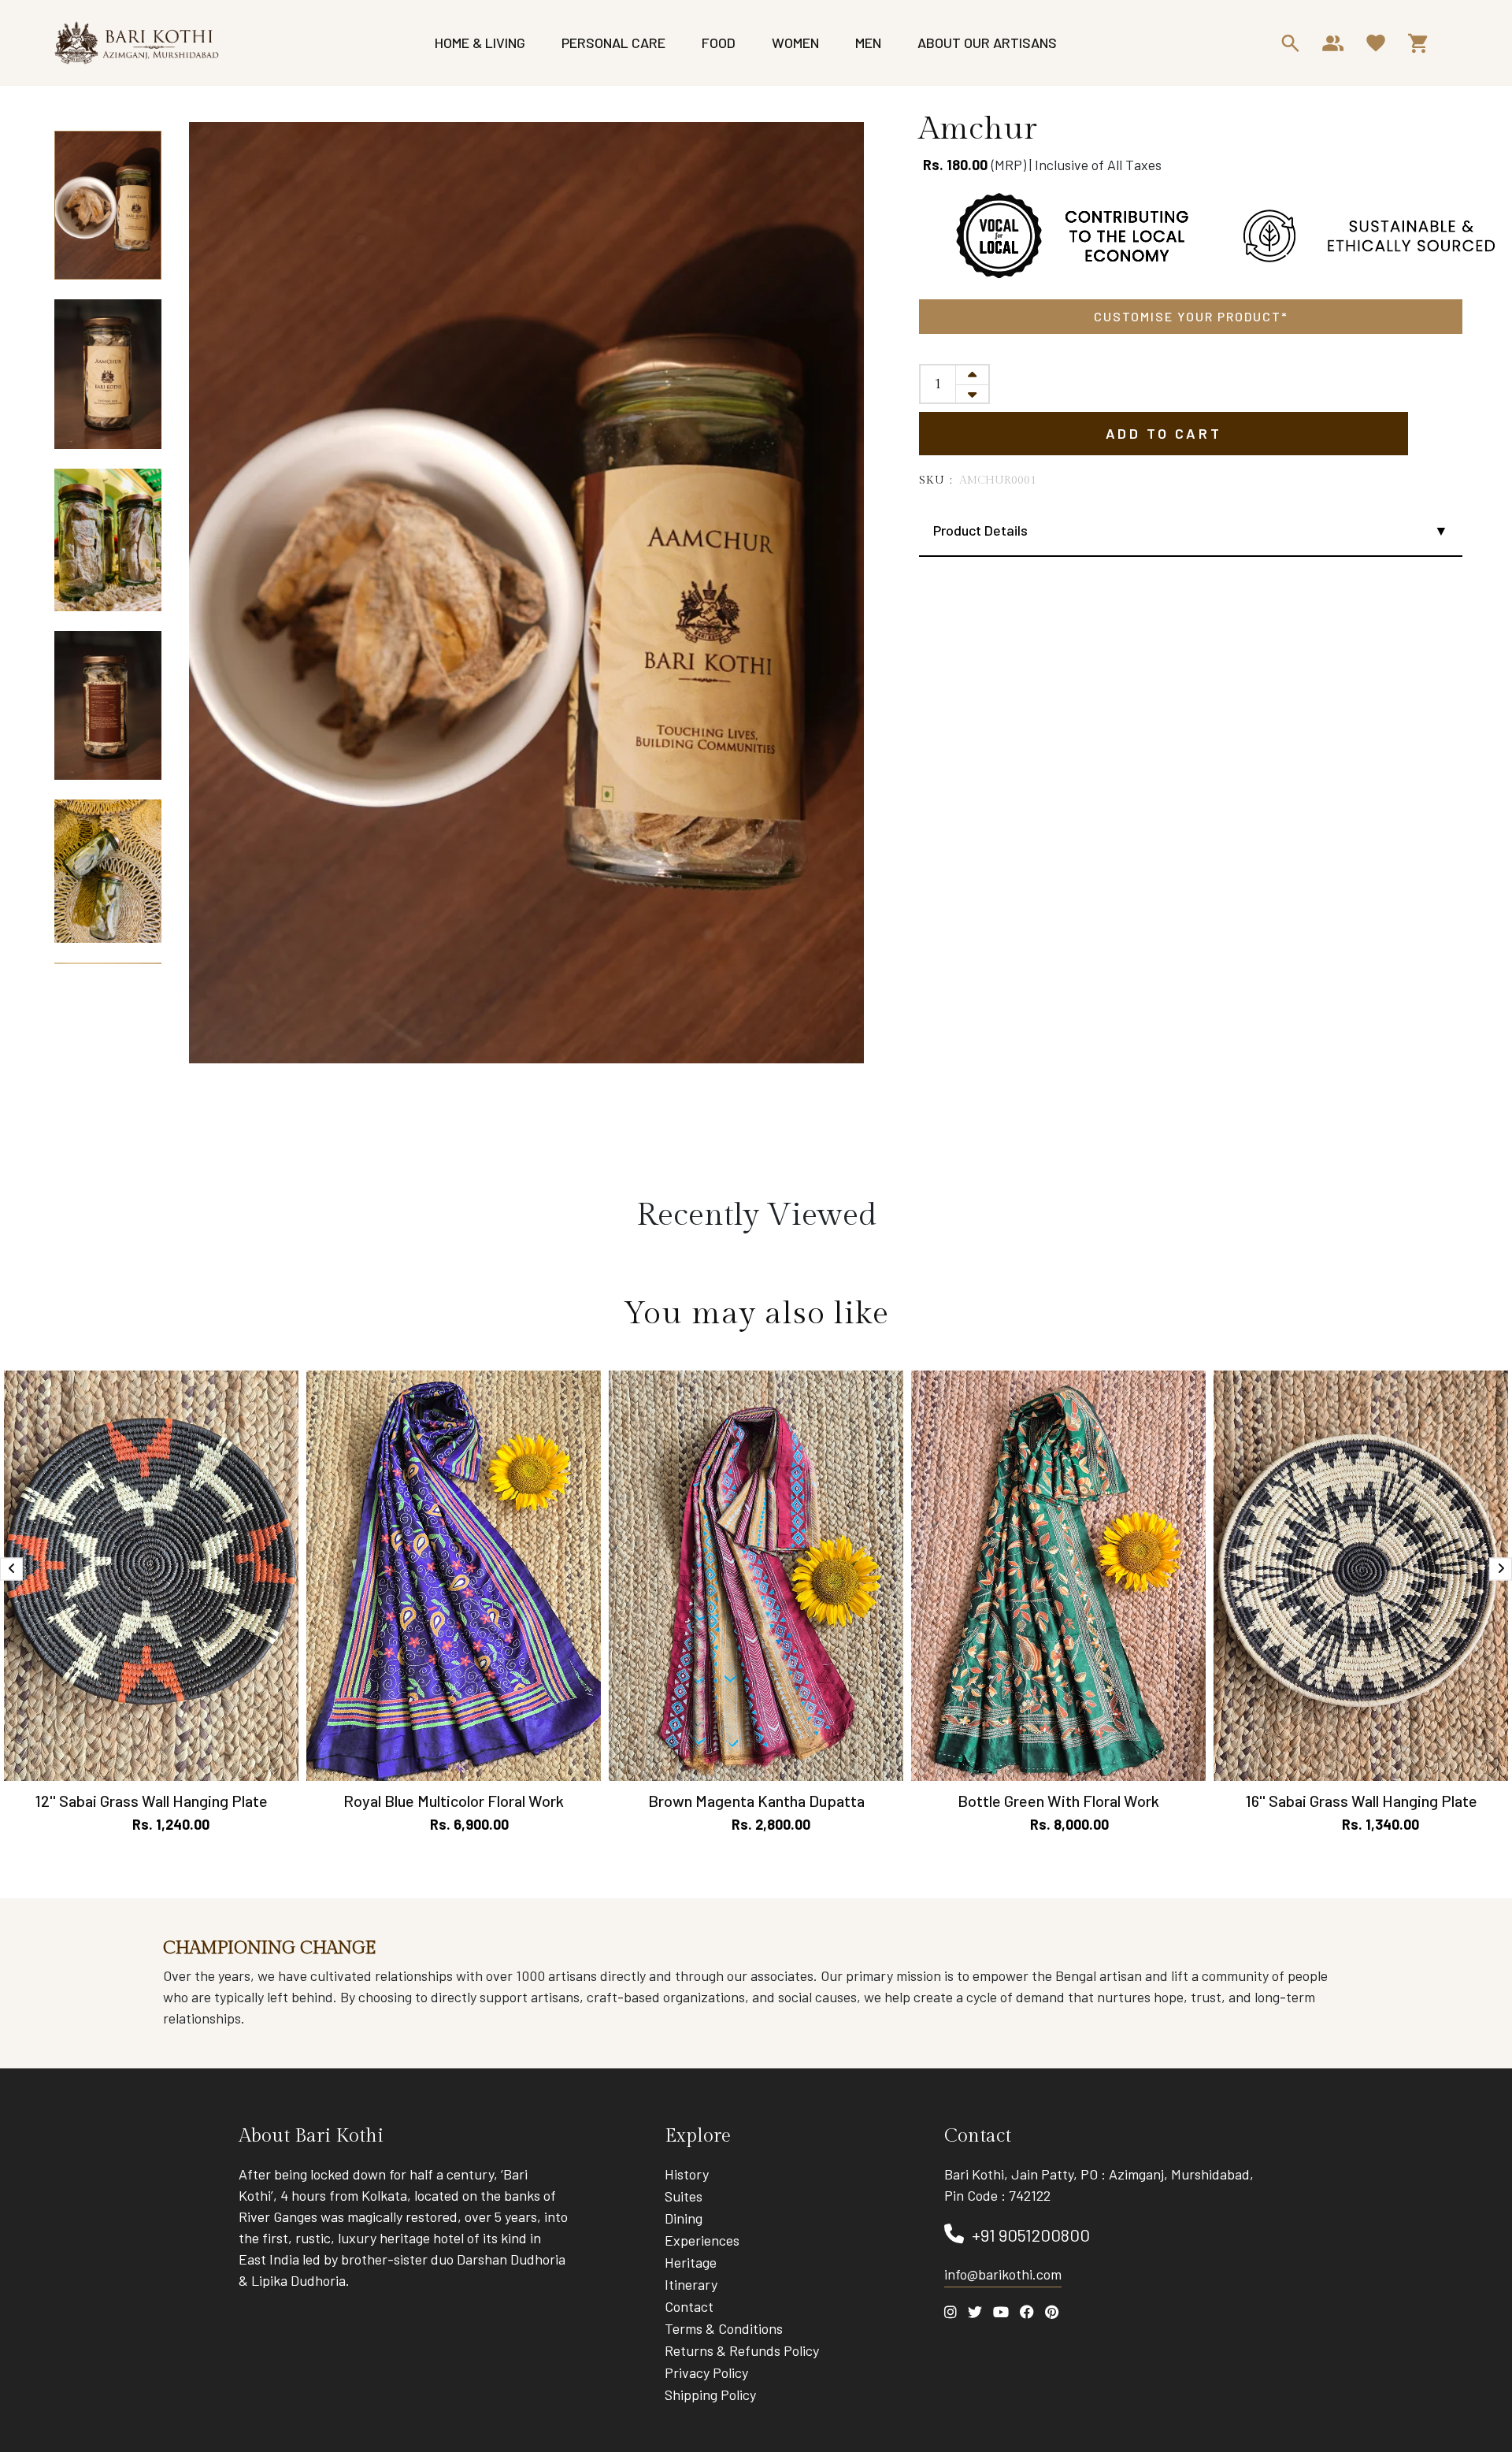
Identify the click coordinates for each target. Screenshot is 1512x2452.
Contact (689, 2306)
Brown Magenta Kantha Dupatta (756, 1801)
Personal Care (613, 43)
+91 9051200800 (1031, 2235)
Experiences (702, 2240)
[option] (108, 206)
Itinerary (691, 2284)
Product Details (980, 530)
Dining (684, 2218)
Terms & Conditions (724, 2328)
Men (868, 43)
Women (795, 43)
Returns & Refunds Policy (742, 2350)
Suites (684, 2196)
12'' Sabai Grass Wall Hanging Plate (151, 1801)
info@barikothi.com (1003, 2274)
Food (719, 43)
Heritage (691, 2262)
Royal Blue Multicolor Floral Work (454, 1801)
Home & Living (480, 43)
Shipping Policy (710, 2395)
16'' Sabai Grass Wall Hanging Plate (1361, 1801)
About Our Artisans (987, 43)
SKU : (936, 480)
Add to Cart (1164, 433)
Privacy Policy (706, 2372)
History (687, 2174)
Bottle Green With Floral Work (1058, 1801)
